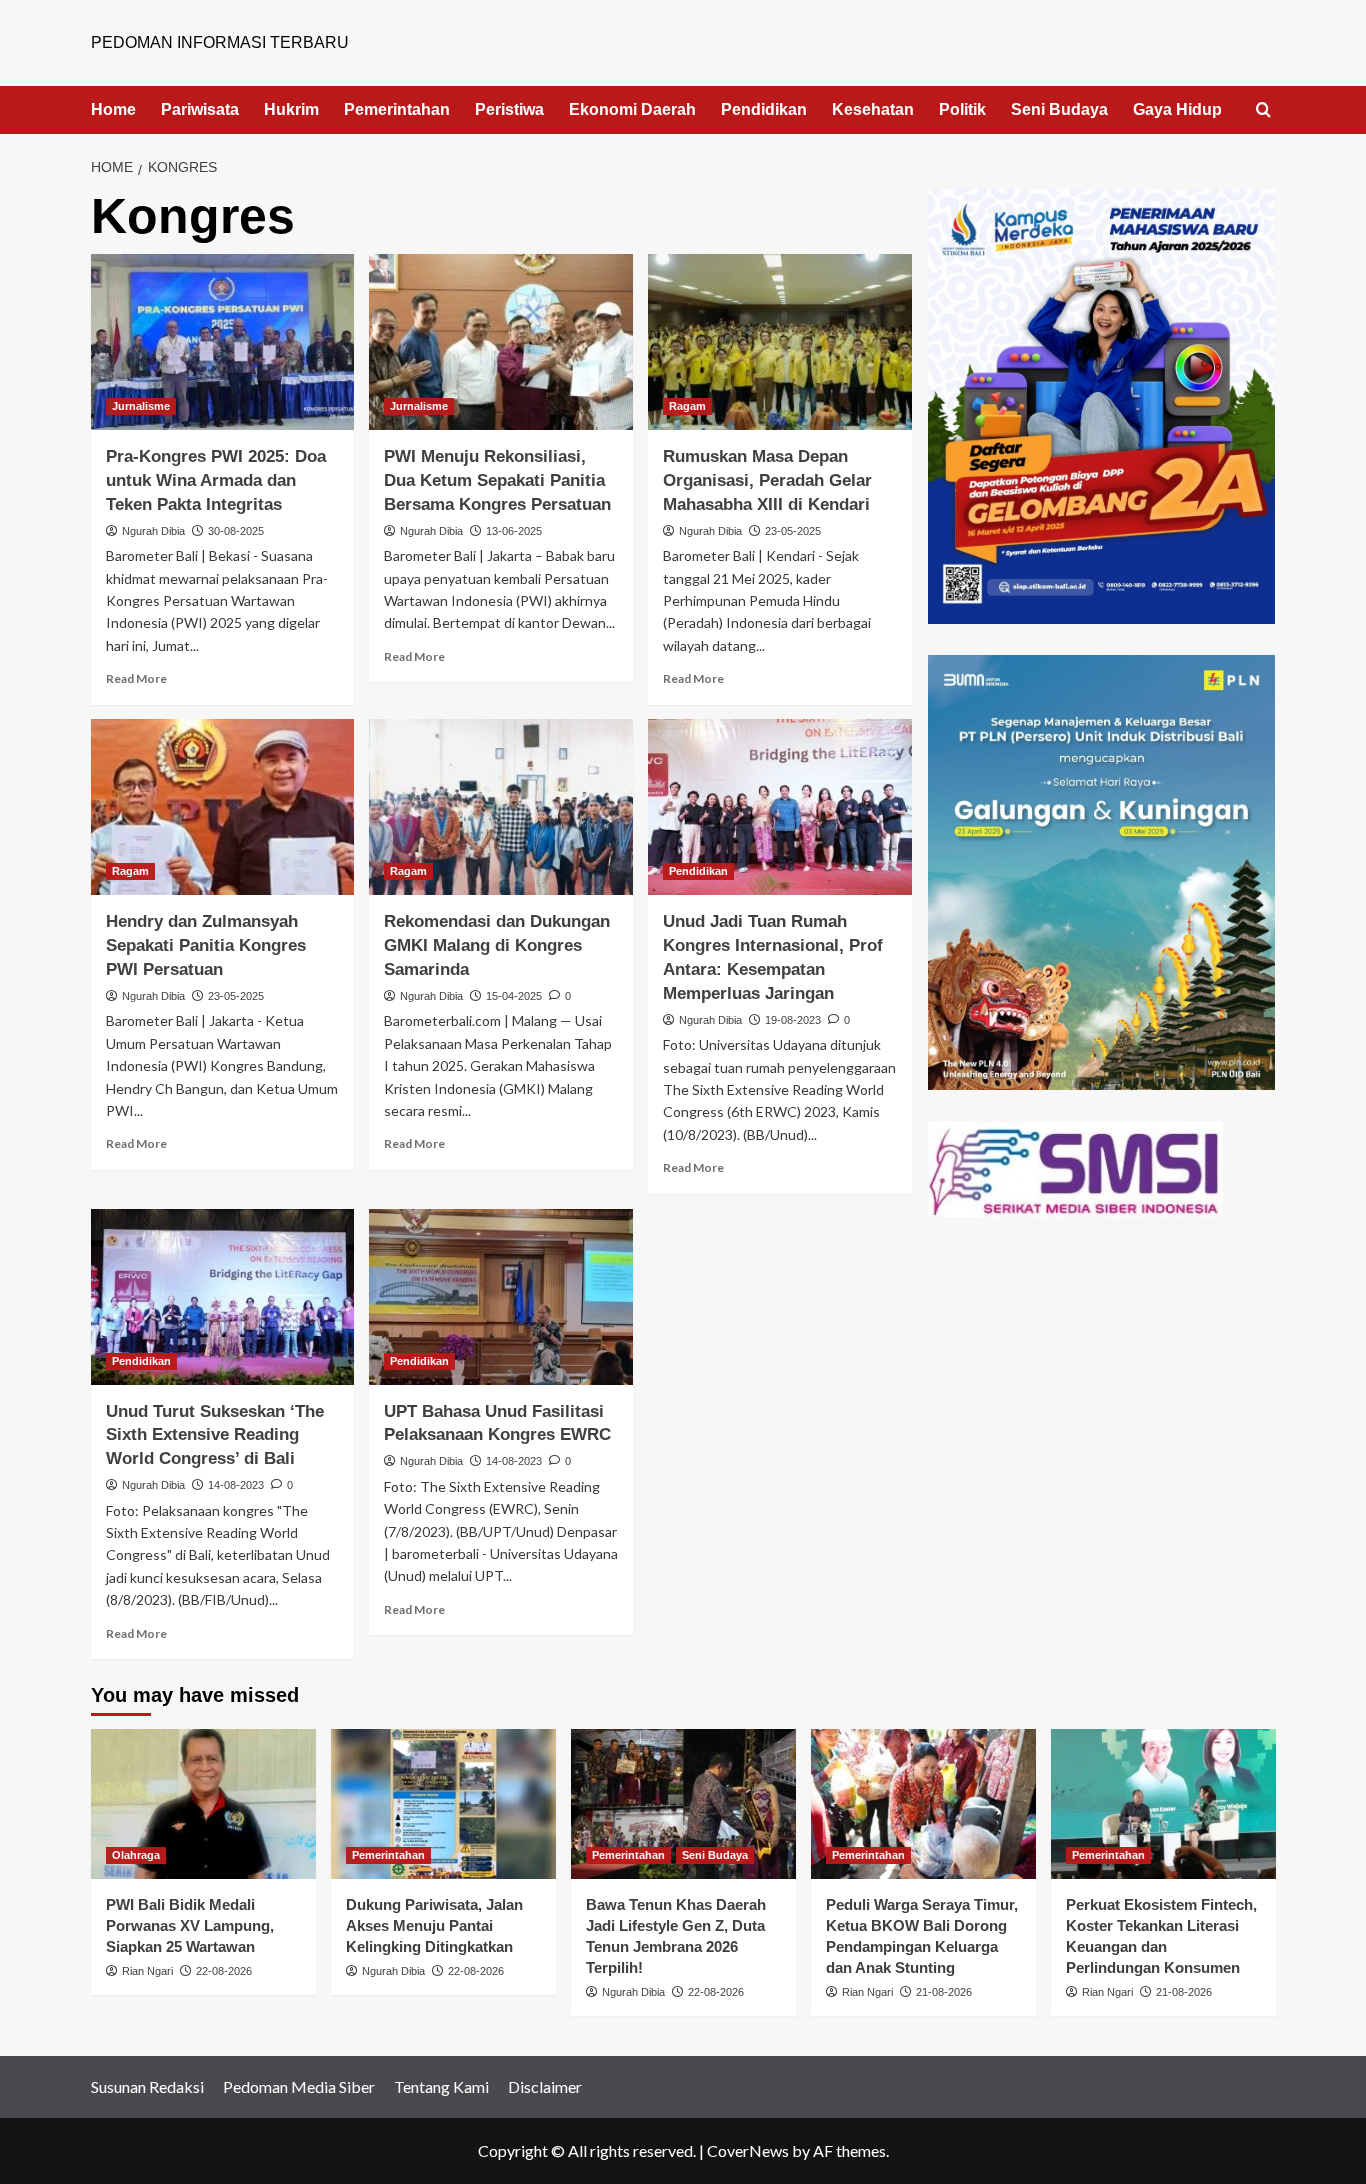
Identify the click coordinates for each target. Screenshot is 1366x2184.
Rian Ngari (147, 1971)
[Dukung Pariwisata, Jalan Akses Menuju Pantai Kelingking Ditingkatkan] (443, 1804)
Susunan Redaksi (147, 2086)
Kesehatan (873, 109)
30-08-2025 (236, 531)
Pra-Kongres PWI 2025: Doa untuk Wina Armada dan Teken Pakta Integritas (216, 480)
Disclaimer (545, 2086)
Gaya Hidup (1177, 109)
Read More (136, 678)
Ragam (687, 406)
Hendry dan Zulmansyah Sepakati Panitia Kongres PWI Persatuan (206, 945)
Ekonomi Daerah (632, 109)
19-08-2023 (793, 1020)
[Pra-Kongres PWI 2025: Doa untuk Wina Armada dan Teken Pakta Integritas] (223, 342)
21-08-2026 (944, 1992)
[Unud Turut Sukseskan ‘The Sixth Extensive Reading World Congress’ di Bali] (223, 1297)
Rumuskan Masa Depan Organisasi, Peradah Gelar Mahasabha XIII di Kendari (767, 480)
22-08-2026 (224, 1971)
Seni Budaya (1059, 109)
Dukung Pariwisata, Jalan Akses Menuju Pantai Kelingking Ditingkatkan (434, 1925)
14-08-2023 (236, 1485)
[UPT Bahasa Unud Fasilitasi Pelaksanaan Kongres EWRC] (501, 1297)
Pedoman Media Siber (299, 2086)
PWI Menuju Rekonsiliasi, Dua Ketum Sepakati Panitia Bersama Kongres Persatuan (497, 480)
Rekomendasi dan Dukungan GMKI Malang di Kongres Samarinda (497, 945)
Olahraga (136, 1855)
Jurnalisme (141, 406)
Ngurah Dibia (153, 531)
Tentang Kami (441, 2086)
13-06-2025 (514, 531)
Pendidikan (764, 109)
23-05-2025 (793, 531)
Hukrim (291, 109)
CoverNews (748, 2150)
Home (113, 109)
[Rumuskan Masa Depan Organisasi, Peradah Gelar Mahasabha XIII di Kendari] (780, 342)
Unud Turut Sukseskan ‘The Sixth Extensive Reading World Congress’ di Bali (215, 1435)
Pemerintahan (397, 109)
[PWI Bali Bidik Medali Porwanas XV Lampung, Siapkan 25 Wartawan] (203, 1804)
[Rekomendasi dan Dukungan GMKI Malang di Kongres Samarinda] (501, 807)
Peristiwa (509, 109)
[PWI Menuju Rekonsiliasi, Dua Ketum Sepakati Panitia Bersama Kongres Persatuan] (501, 342)
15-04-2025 (514, 996)
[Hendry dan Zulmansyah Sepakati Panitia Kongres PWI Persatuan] (223, 807)
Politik (962, 109)
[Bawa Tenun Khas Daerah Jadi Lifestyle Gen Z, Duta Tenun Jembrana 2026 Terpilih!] (683, 1804)
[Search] (1263, 110)
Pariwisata (200, 109)
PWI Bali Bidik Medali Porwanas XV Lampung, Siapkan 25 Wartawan (190, 1925)
